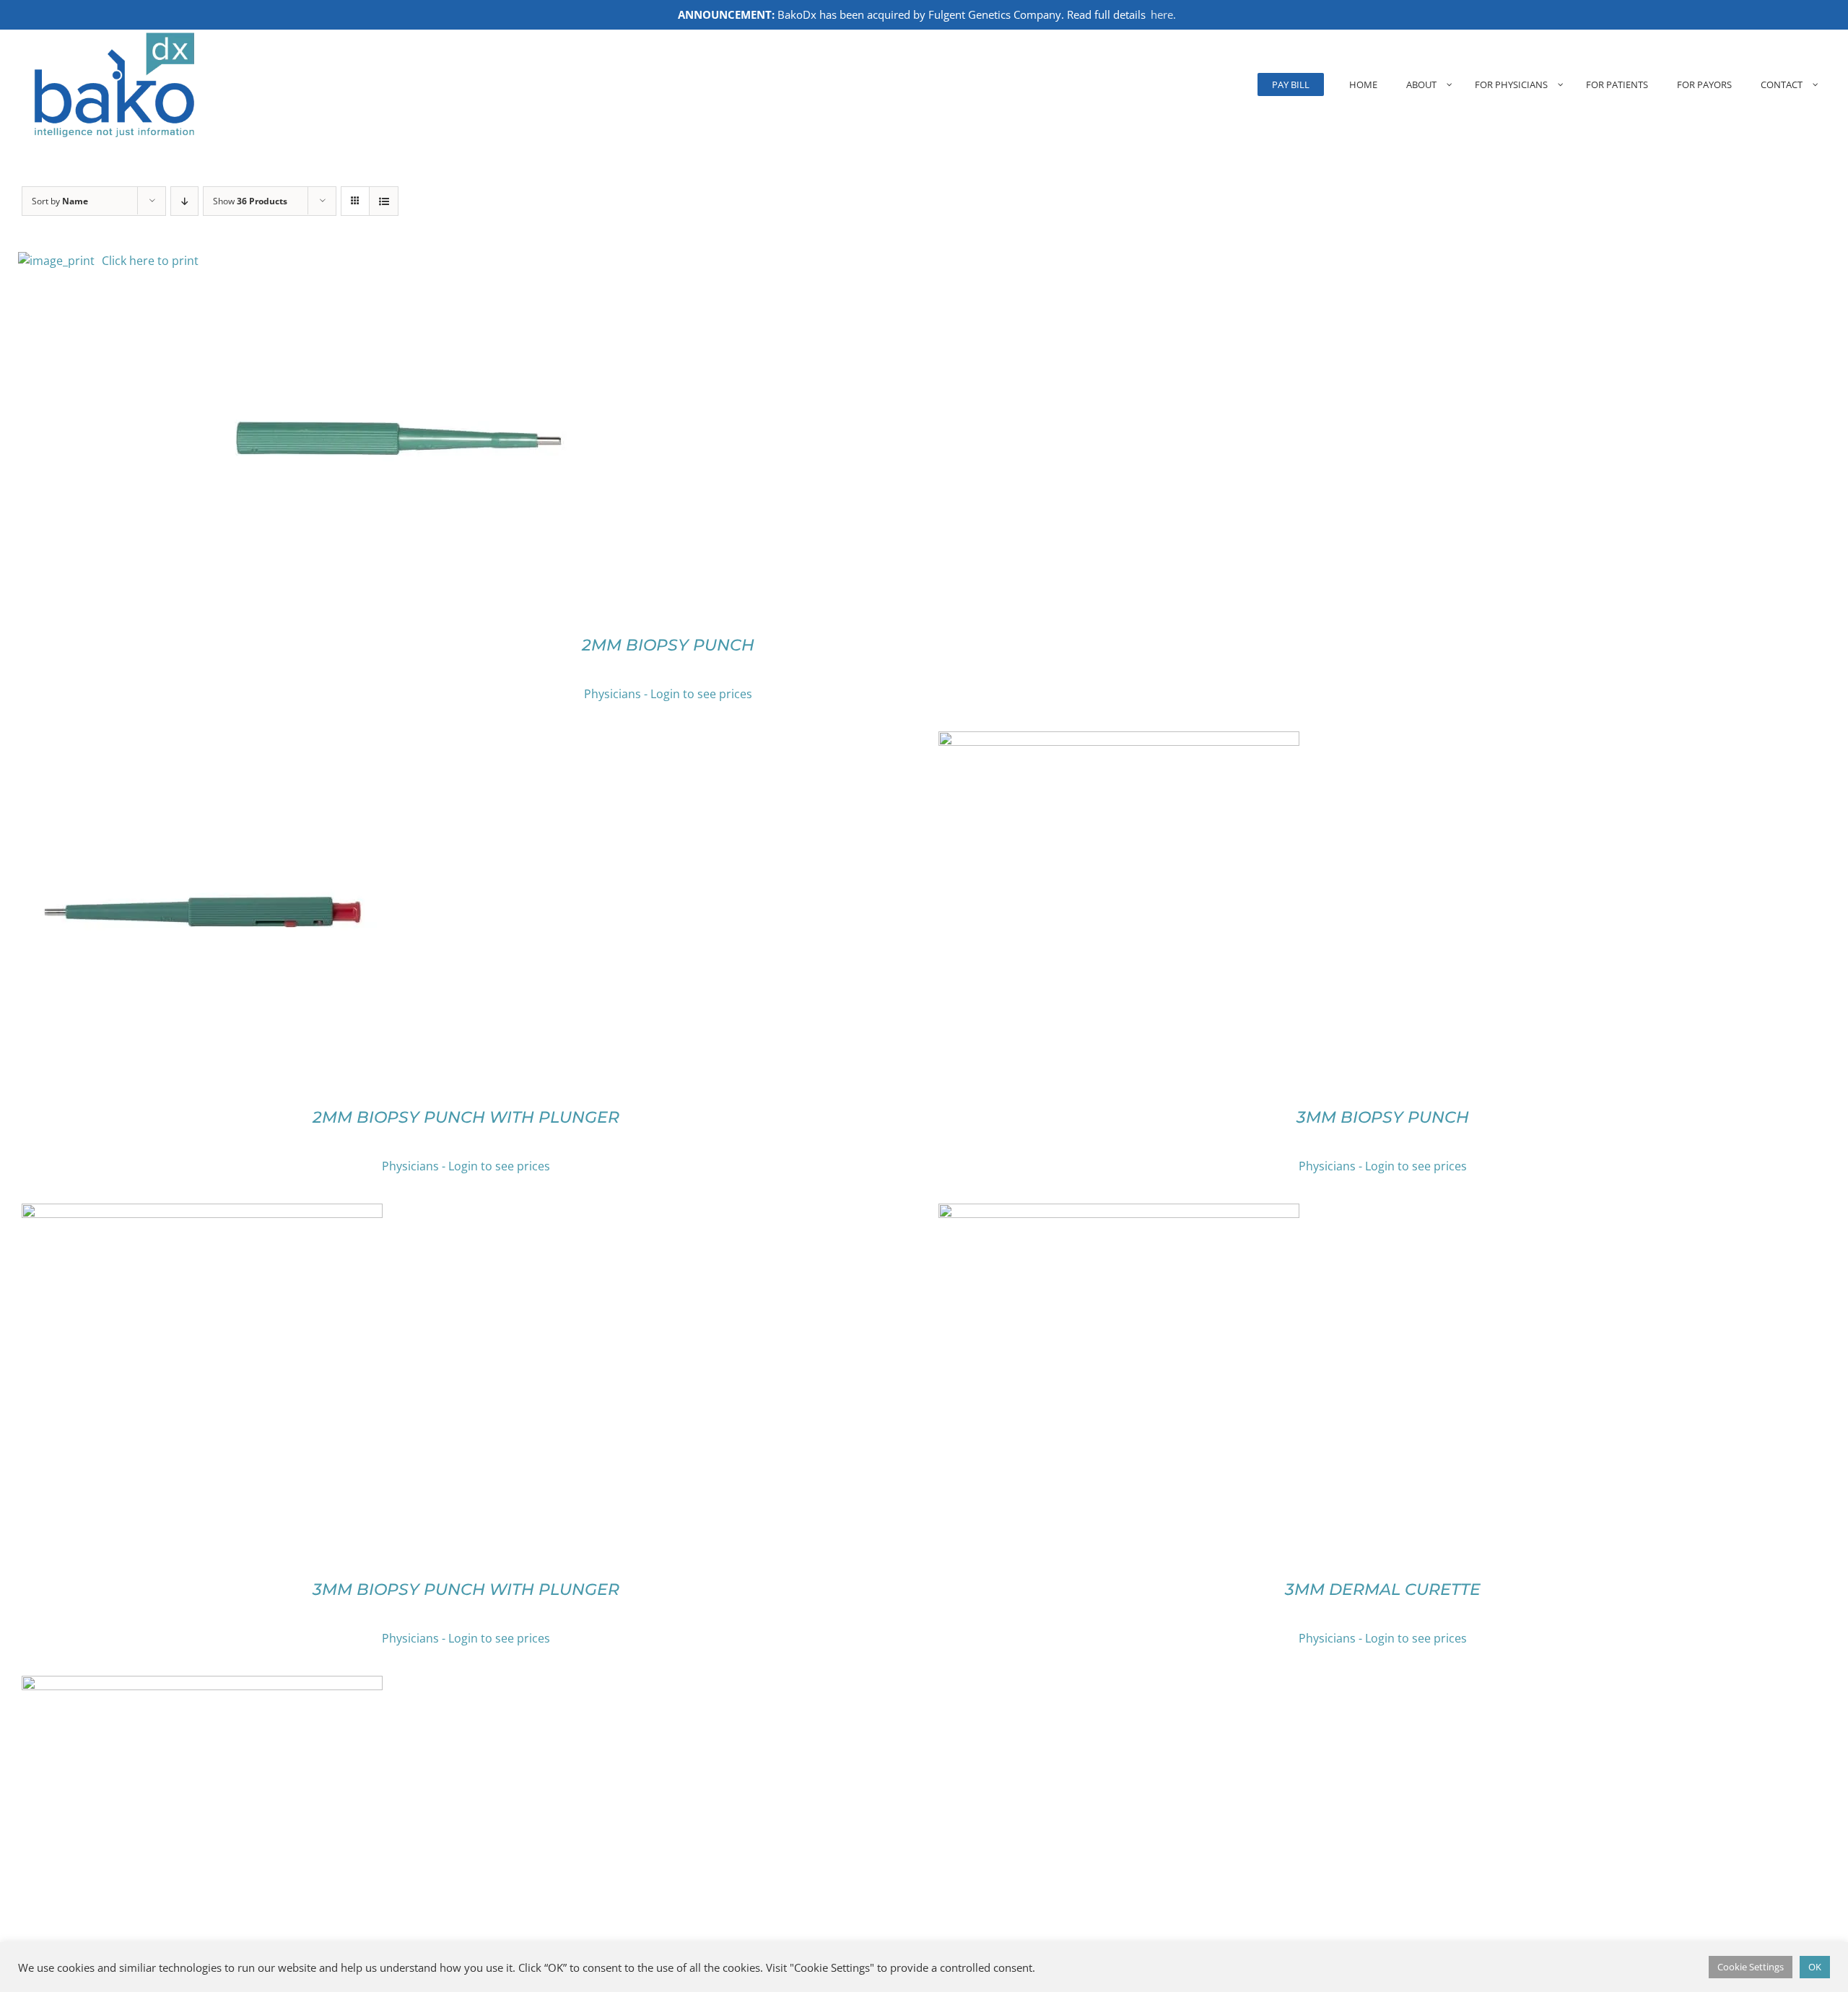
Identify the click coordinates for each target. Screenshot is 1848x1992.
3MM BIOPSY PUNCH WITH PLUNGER (466, 1589)
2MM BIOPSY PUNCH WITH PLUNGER (466, 1117)
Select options (373, 443)
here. (1163, 14)
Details (456, 443)
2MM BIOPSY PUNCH (668, 645)
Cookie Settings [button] (1751, 1967)
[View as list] (384, 201)
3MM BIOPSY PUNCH (1383, 1117)
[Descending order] (184, 201)
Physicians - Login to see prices (668, 694)
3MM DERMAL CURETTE (1383, 1589)
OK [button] (1815, 1967)
